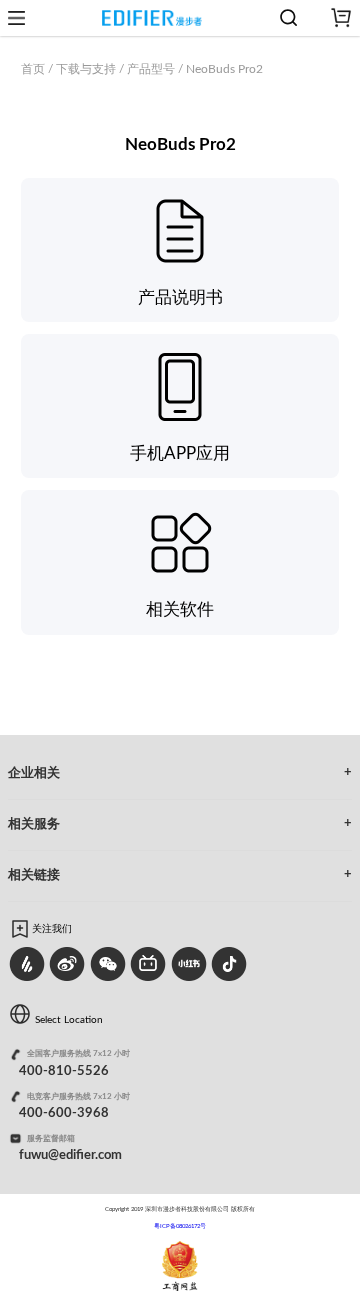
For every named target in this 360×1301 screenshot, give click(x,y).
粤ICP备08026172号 (180, 1226)
